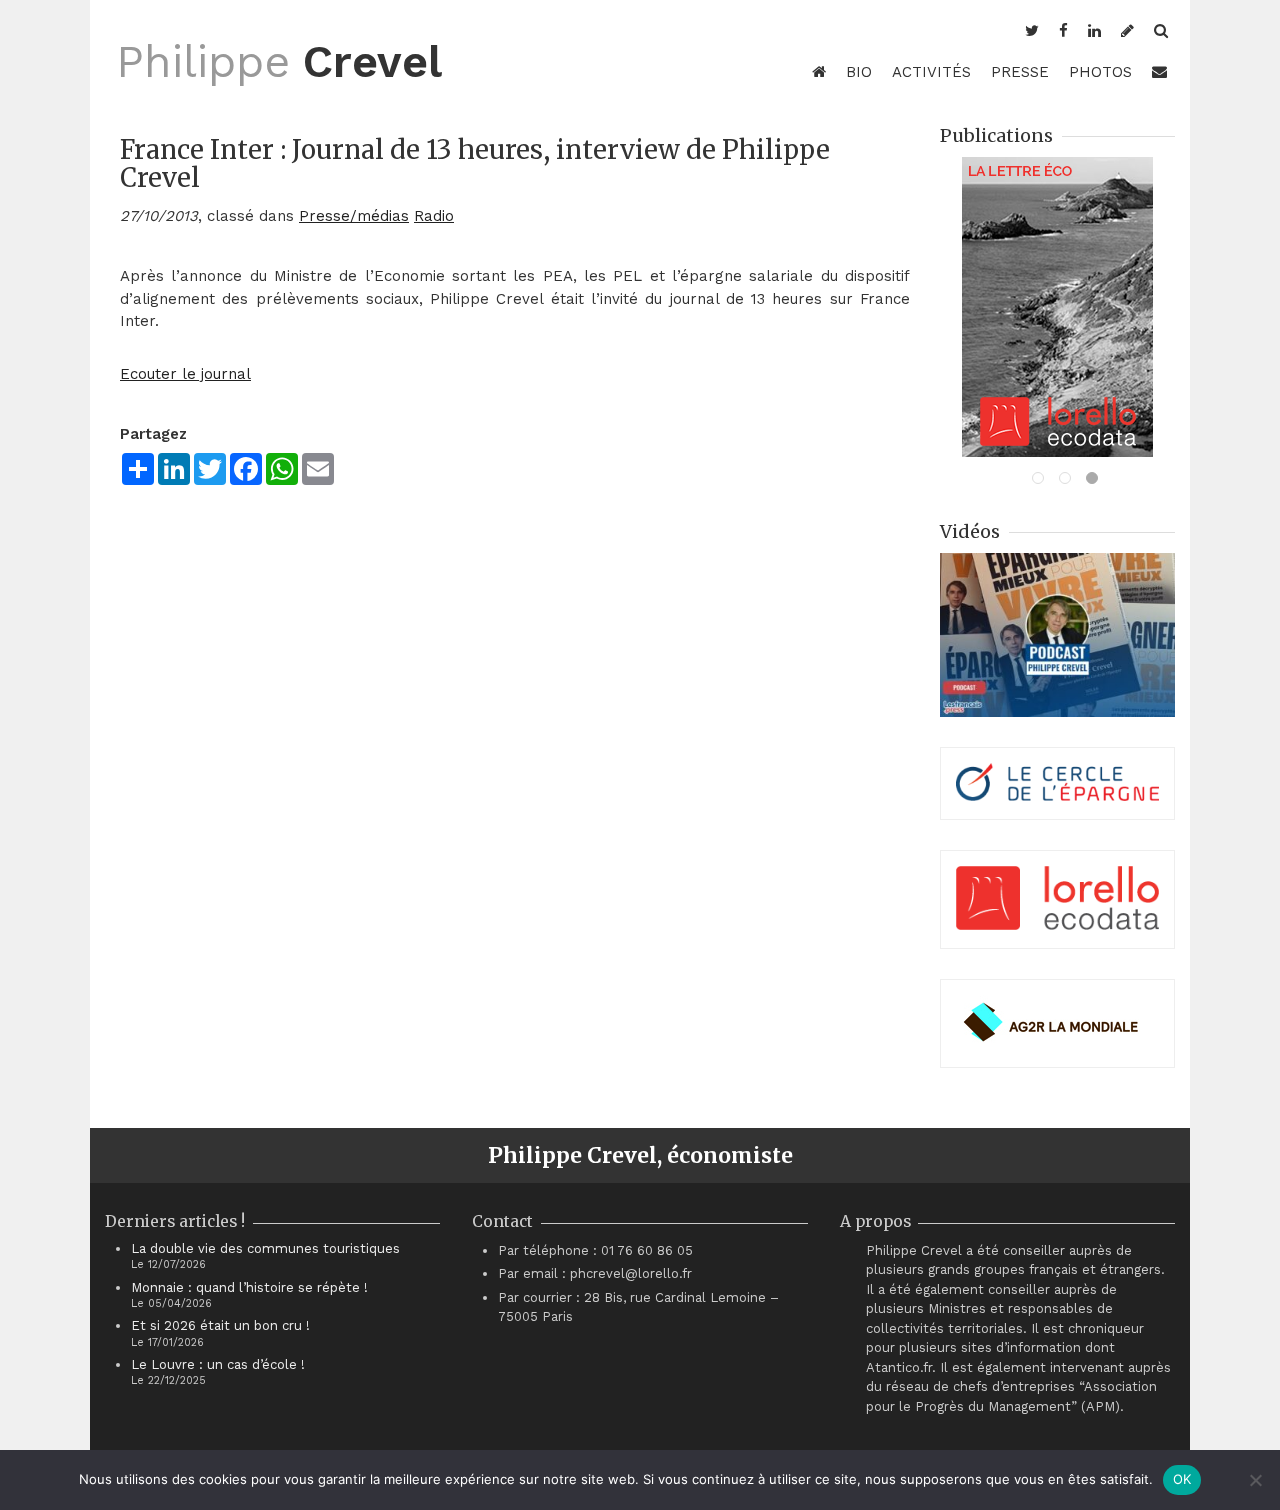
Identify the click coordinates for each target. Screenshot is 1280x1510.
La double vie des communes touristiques (265, 1248)
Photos (1100, 72)
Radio (434, 216)
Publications (996, 135)
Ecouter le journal (185, 374)
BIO (859, 72)
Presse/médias (354, 216)
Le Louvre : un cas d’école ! (218, 1364)
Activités (931, 72)
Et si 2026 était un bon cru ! (220, 1325)
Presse (1020, 72)
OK (1182, 1479)
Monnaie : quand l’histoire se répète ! (249, 1287)
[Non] (1255, 1480)
